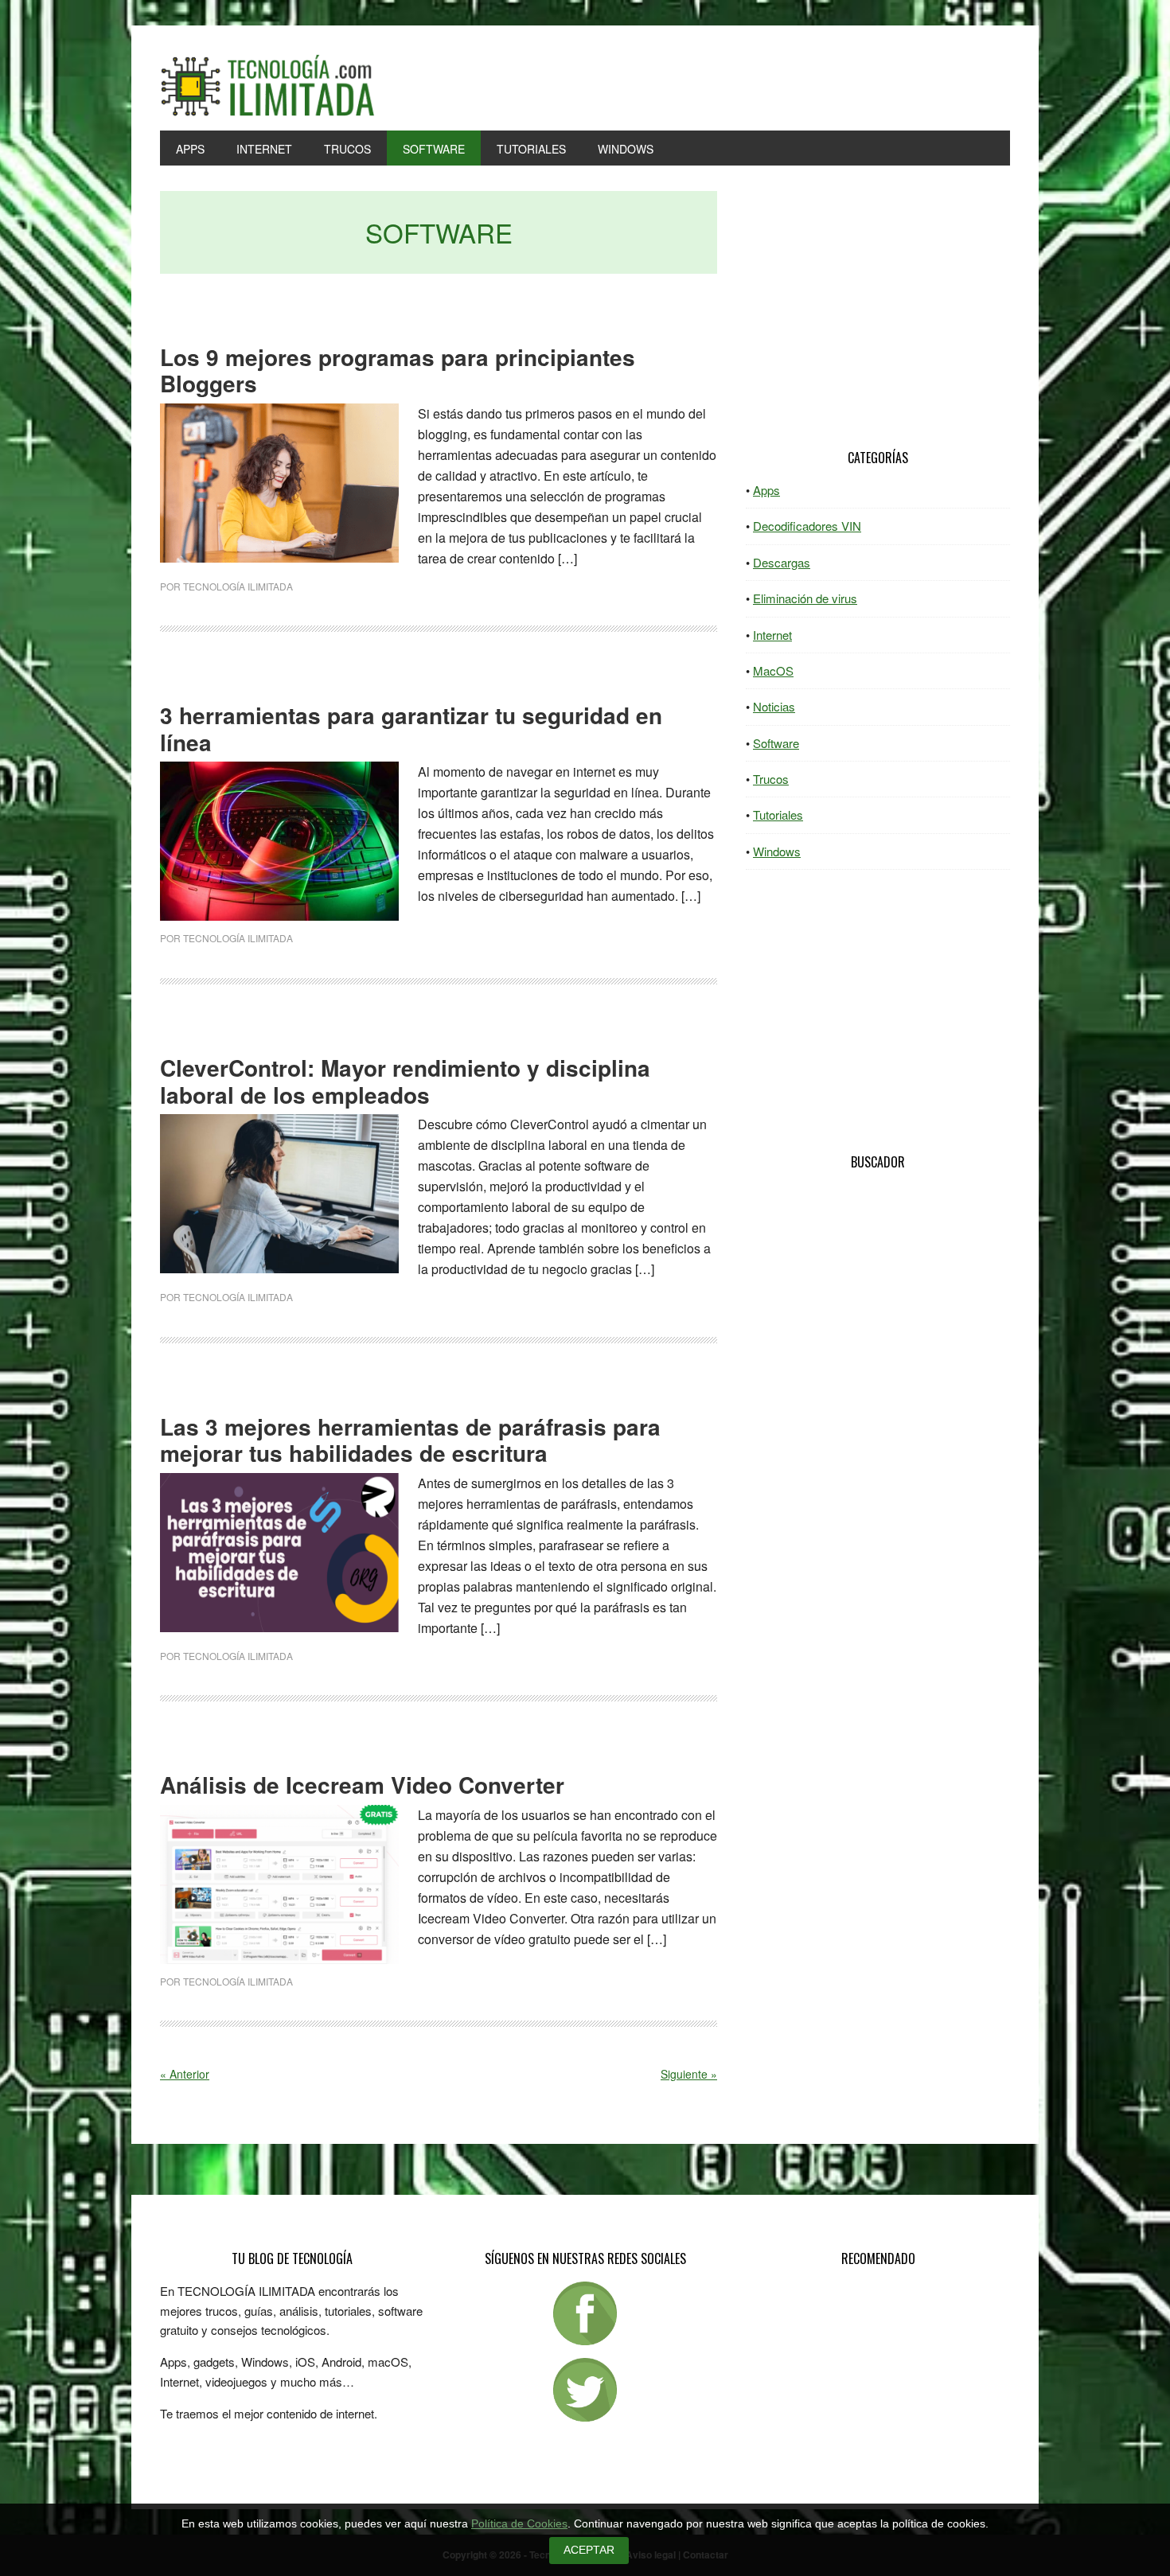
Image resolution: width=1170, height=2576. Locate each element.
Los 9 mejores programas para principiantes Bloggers (398, 370)
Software (776, 743)
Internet (772, 635)
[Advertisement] (878, 294)
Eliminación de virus (805, 598)
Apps (766, 490)
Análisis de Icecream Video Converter (362, 1785)
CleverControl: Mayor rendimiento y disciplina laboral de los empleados (405, 1081)
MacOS (773, 670)
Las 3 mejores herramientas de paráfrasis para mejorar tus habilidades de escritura (410, 1440)
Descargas (782, 562)
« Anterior (185, 2074)
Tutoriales (778, 814)
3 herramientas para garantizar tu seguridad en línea (411, 729)
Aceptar (589, 2550)
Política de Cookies (519, 2524)
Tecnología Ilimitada (267, 86)
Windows (777, 851)
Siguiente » (689, 2074)
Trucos (771, 779)
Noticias (774, 706)
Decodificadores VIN (807, 526)
